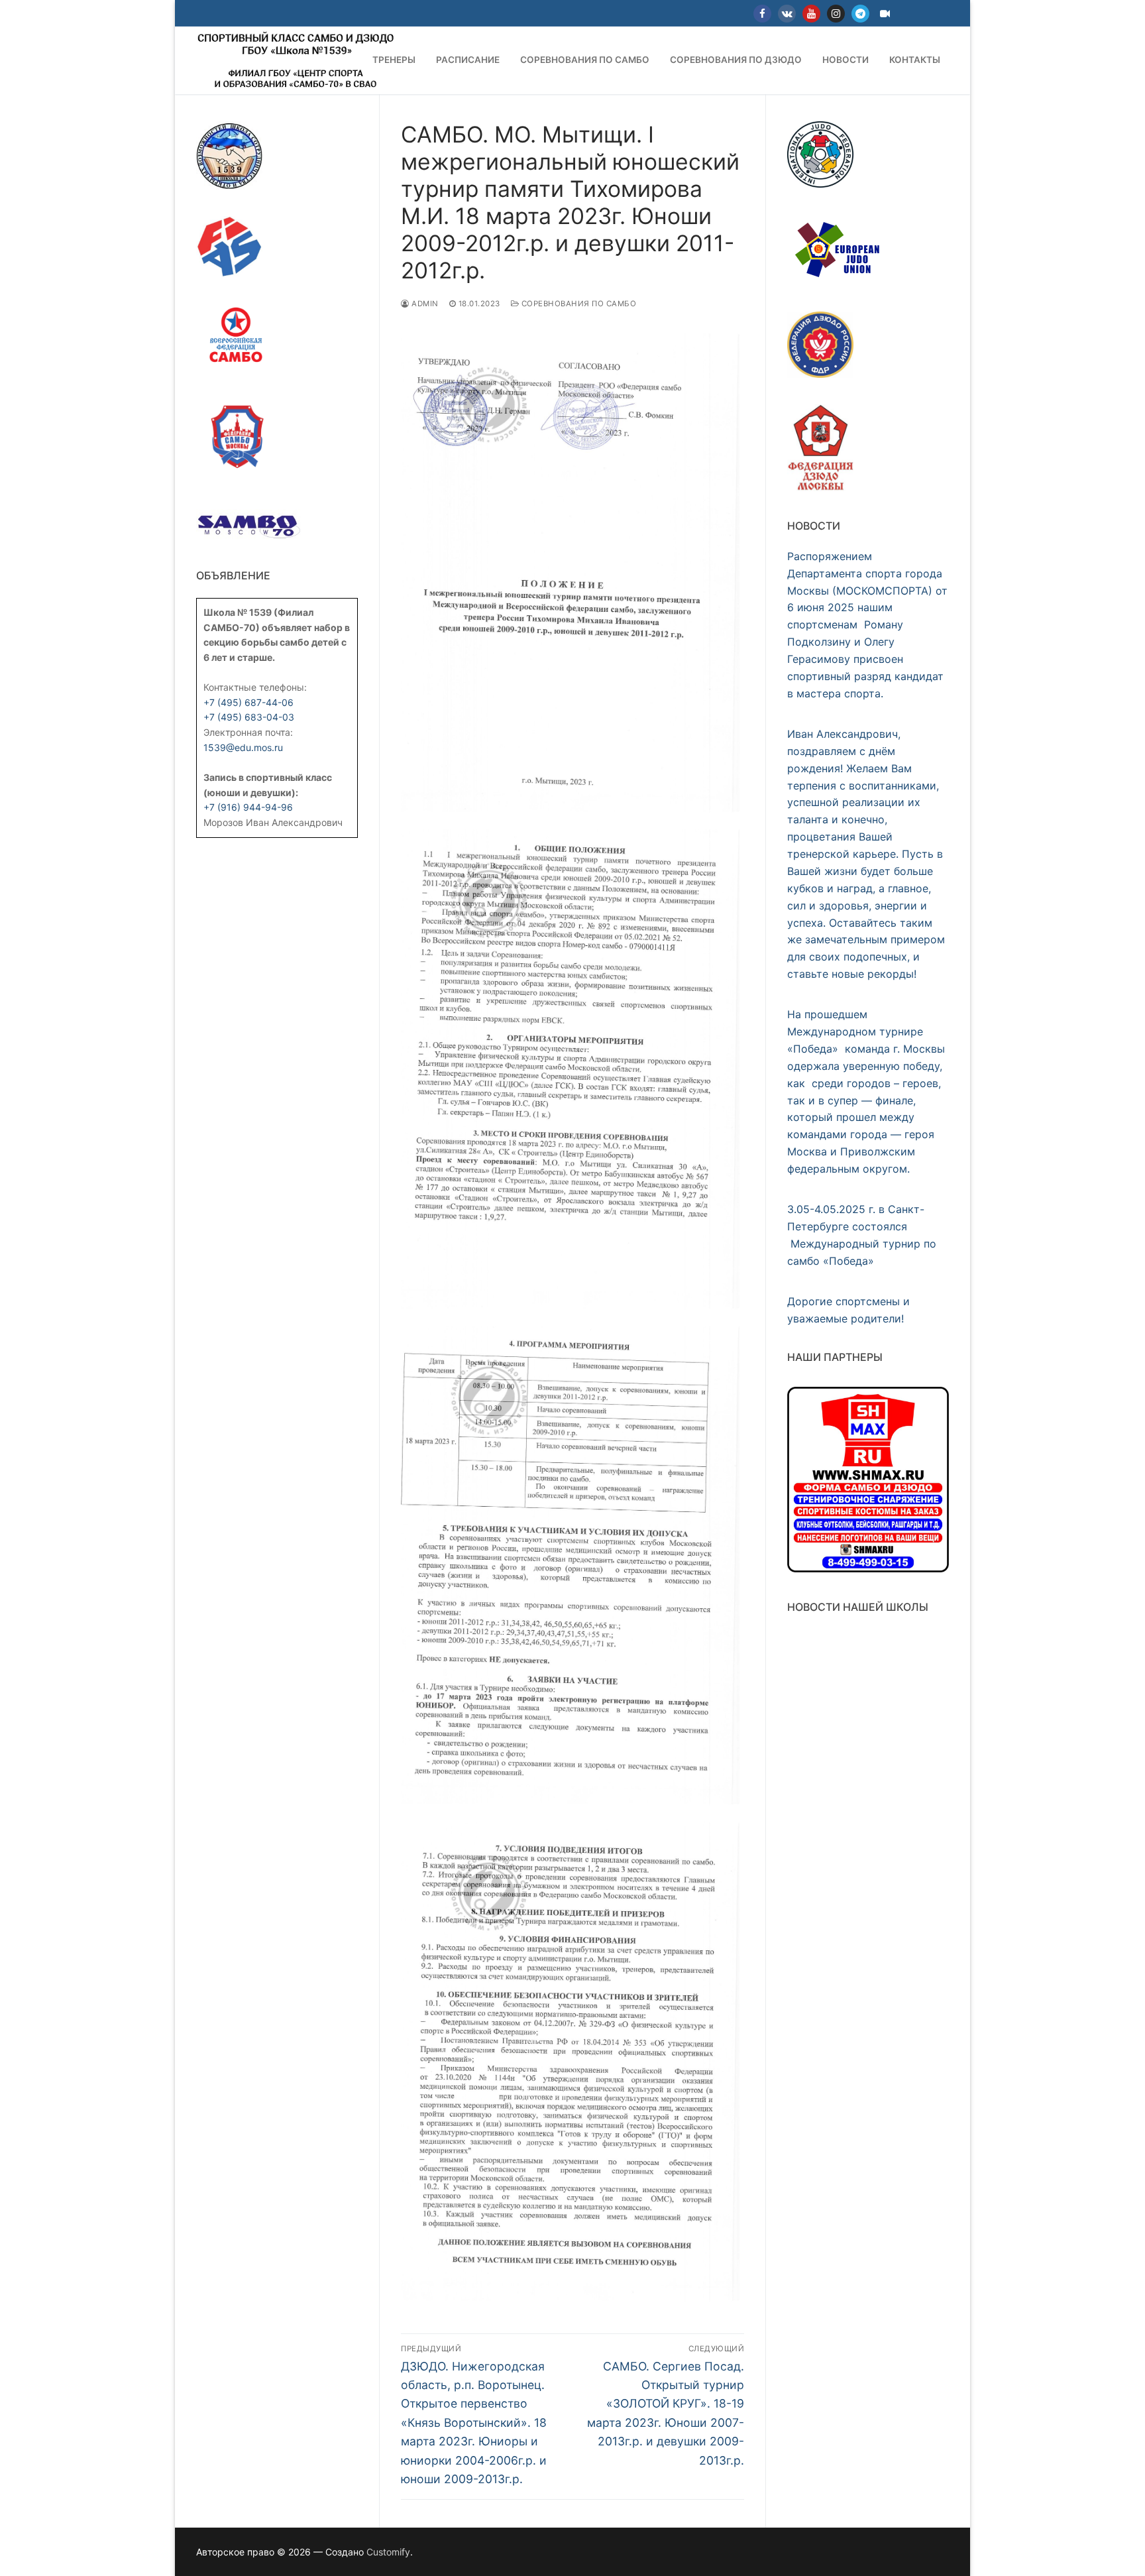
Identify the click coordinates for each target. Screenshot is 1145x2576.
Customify (388, 2552)
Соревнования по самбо (577, 304)
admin (424, 304)
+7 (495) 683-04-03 (249, 717)
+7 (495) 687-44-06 (248, 702)
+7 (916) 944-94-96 (248, 807)
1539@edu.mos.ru (243, 747)
